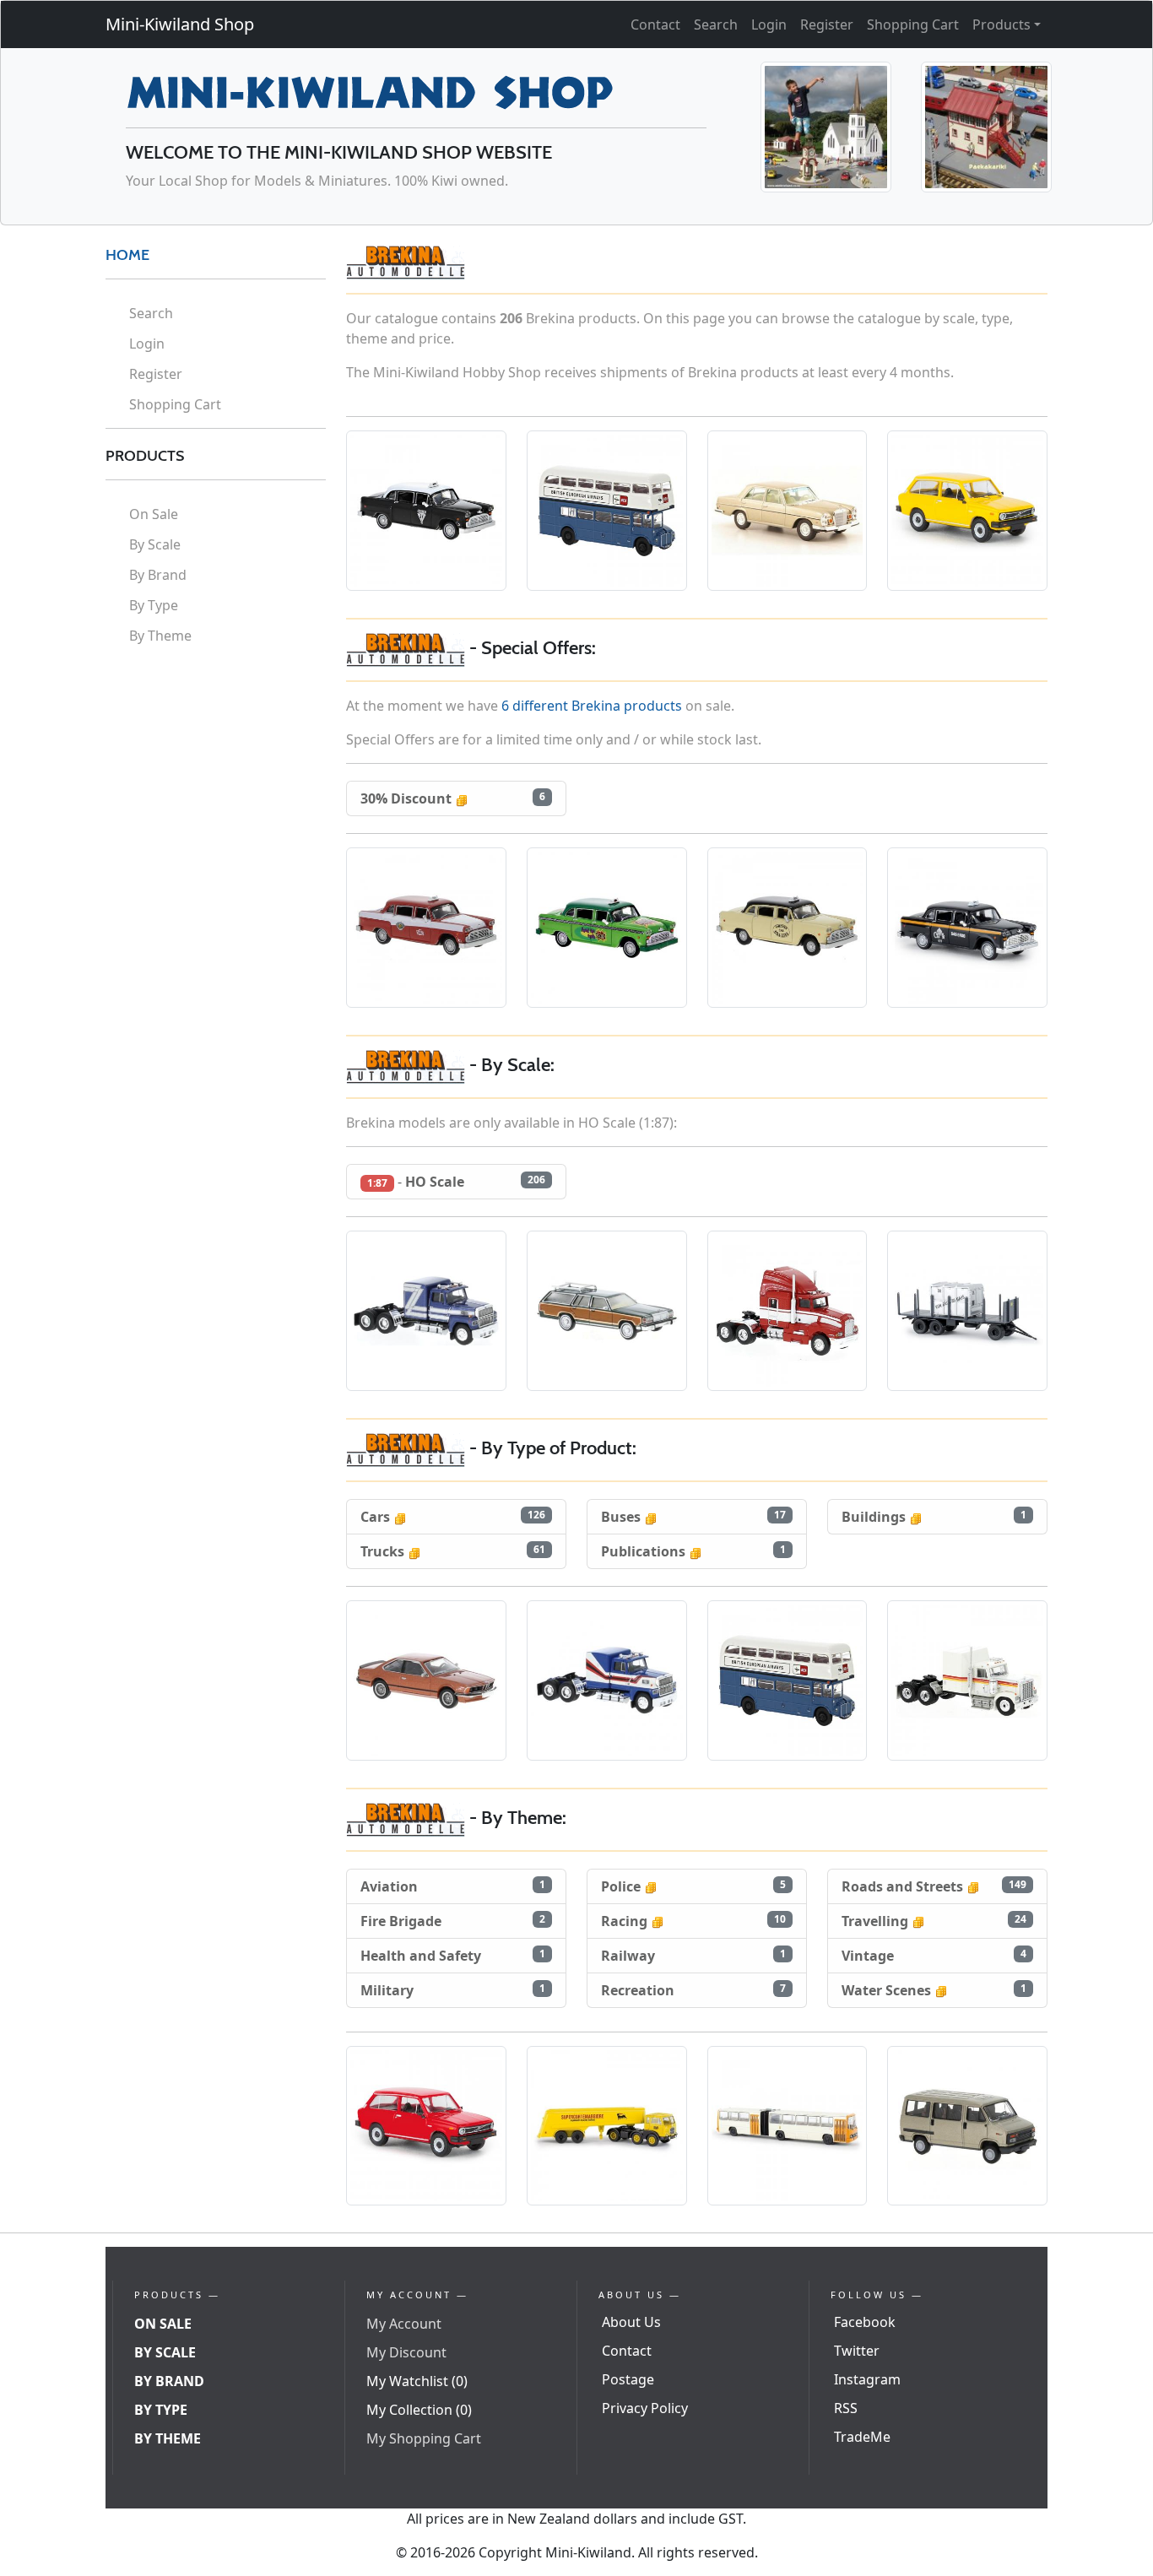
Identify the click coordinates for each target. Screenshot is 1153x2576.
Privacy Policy (645, 2408)
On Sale (154, 514)
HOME (127, 255)
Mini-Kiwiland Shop (180, 24)
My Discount (406, 2352)
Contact (655, 24)
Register (827, 24)
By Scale (155, 544)
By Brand (158, 575)
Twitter (857, 2351)
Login (769, 24)
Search (716, 24)
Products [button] (1001, 24)
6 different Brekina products (592, 706)
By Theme (160, 636)
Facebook (865, 2322)
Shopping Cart (913, 24)
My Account (404, 2324)
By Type (154, 605)
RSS (846, 2408)
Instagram (867, 2379)
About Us (631, 2322)
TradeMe (862, 2437)
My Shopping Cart (424, 2438)
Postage (628, 2379)
